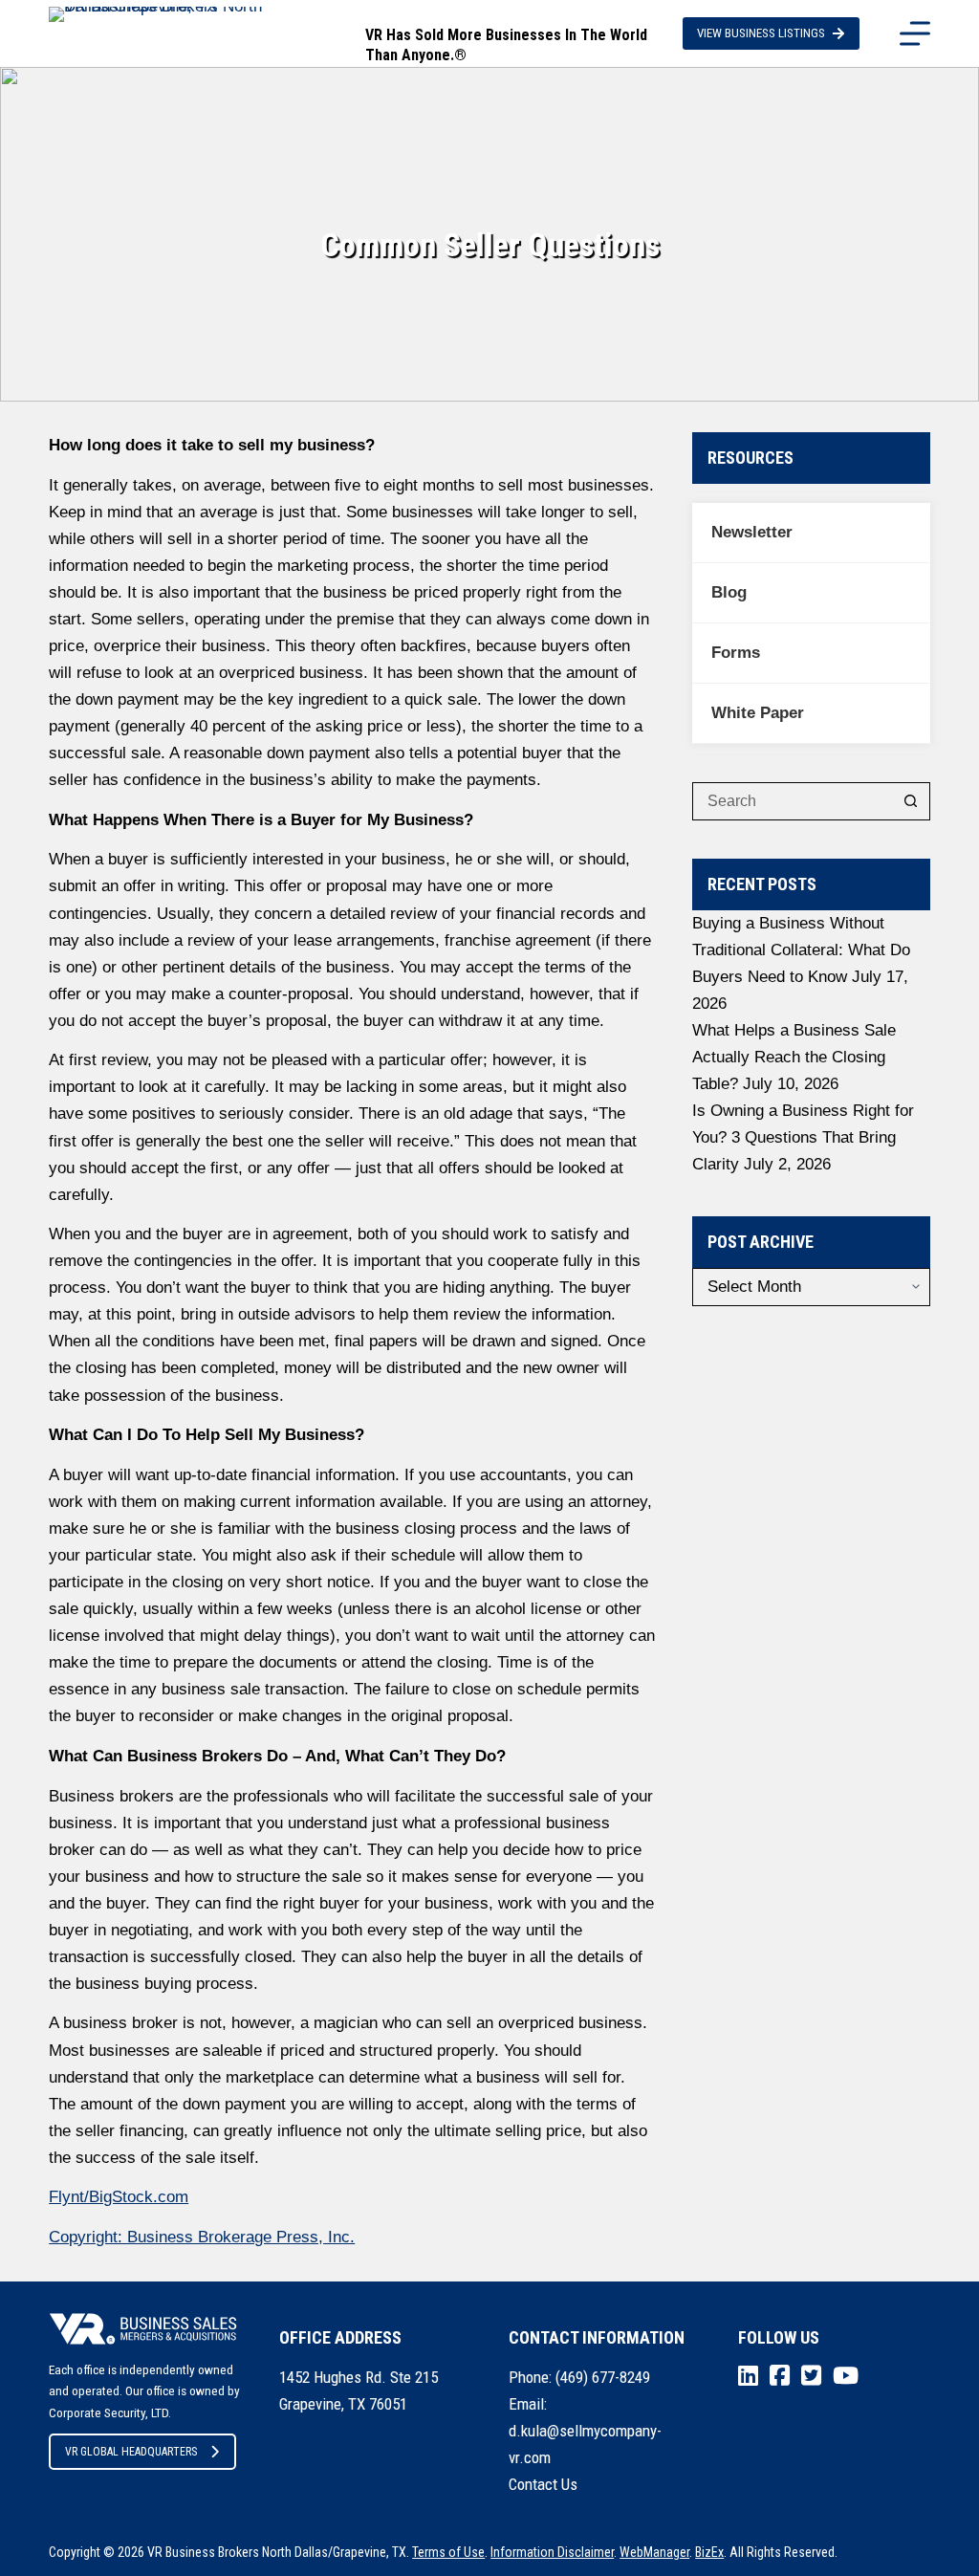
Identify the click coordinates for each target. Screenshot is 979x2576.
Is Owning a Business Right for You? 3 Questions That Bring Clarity (803, 1137)
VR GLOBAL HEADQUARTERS (131, 2452)
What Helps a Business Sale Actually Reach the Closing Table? (794, 1057)
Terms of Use (448, 2552)
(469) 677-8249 (603, 2377)
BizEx (709, 2552)
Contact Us (543, 2484)
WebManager (654, 2552)
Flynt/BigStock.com (119, 2197)
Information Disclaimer (552, 2552)
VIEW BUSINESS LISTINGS (761, 33)
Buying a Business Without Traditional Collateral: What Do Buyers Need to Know (801, 950)
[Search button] (911, 801)
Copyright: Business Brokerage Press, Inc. (202, 2237)
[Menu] (915, 33)
